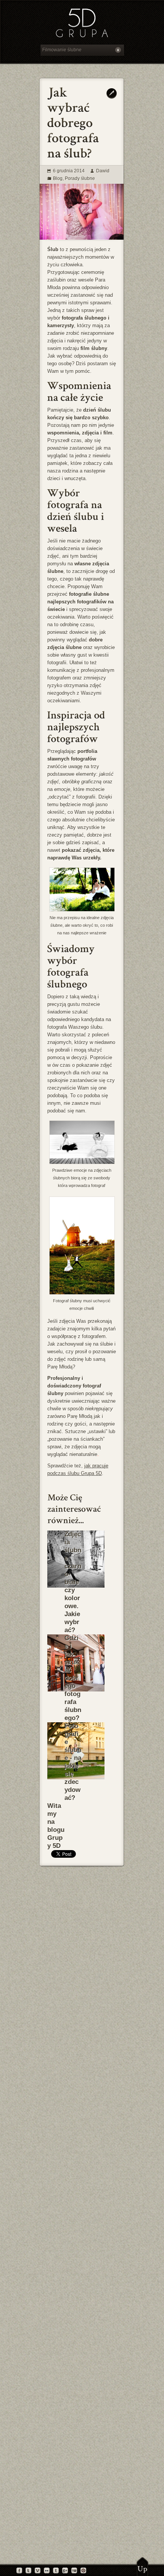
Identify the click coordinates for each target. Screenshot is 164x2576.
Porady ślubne (80, 178)
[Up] (142, 2566)
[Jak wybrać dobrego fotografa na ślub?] (82, 238)
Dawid (103, 171)
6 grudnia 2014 (69, 171)
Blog (58, 178)
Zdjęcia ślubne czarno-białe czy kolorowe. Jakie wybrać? (73, 1582)
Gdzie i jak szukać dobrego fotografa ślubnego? (73, 1678)
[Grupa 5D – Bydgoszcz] (82, 24)
